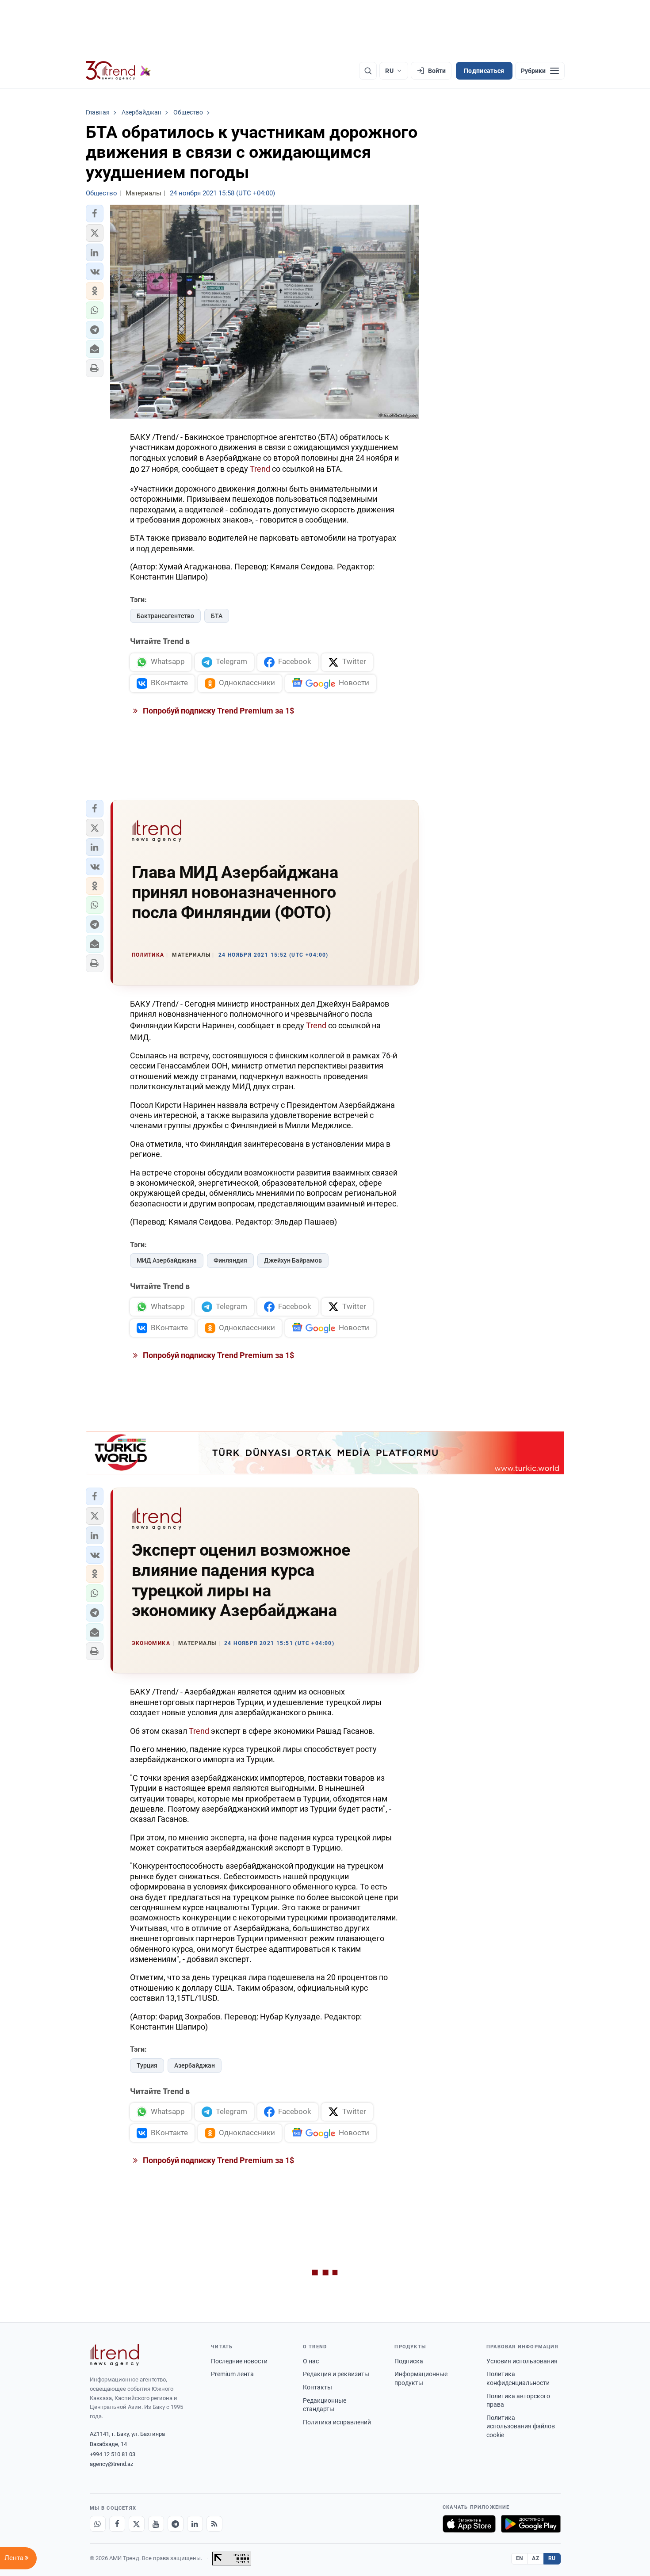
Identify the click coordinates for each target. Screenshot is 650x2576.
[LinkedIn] (195, 2524)
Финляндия (230, 1260)
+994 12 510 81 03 (113, 2454)
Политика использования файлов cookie (521, 2426)
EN (520, 2558)
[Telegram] (176, 2524)
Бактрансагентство (165, 616)
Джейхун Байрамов (293, 1260)
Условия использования (522, 2361)
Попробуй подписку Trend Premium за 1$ (218, 711)
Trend (260, 469)
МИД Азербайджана (167, 1260)
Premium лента (232, 2374)
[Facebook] (117, 2524)
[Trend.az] (119, 71)
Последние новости (239, 2361)
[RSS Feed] (214, 2524)
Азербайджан (195, 2065)
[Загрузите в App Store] (469, 2524)
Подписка (409, 2361)
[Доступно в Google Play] (531, 2524)
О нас (311, 2361)
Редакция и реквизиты (336, 2374)
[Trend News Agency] (115, 2355)
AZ (535, 2558)
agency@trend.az (111, 2464)
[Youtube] (156, 2524)
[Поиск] (368, 71)
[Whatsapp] (98, 2524)
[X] (137, 2524)
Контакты (317, 2387)
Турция (147, 2065)
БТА (217, 616)
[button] (95, 214)
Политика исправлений (337, 2422)
